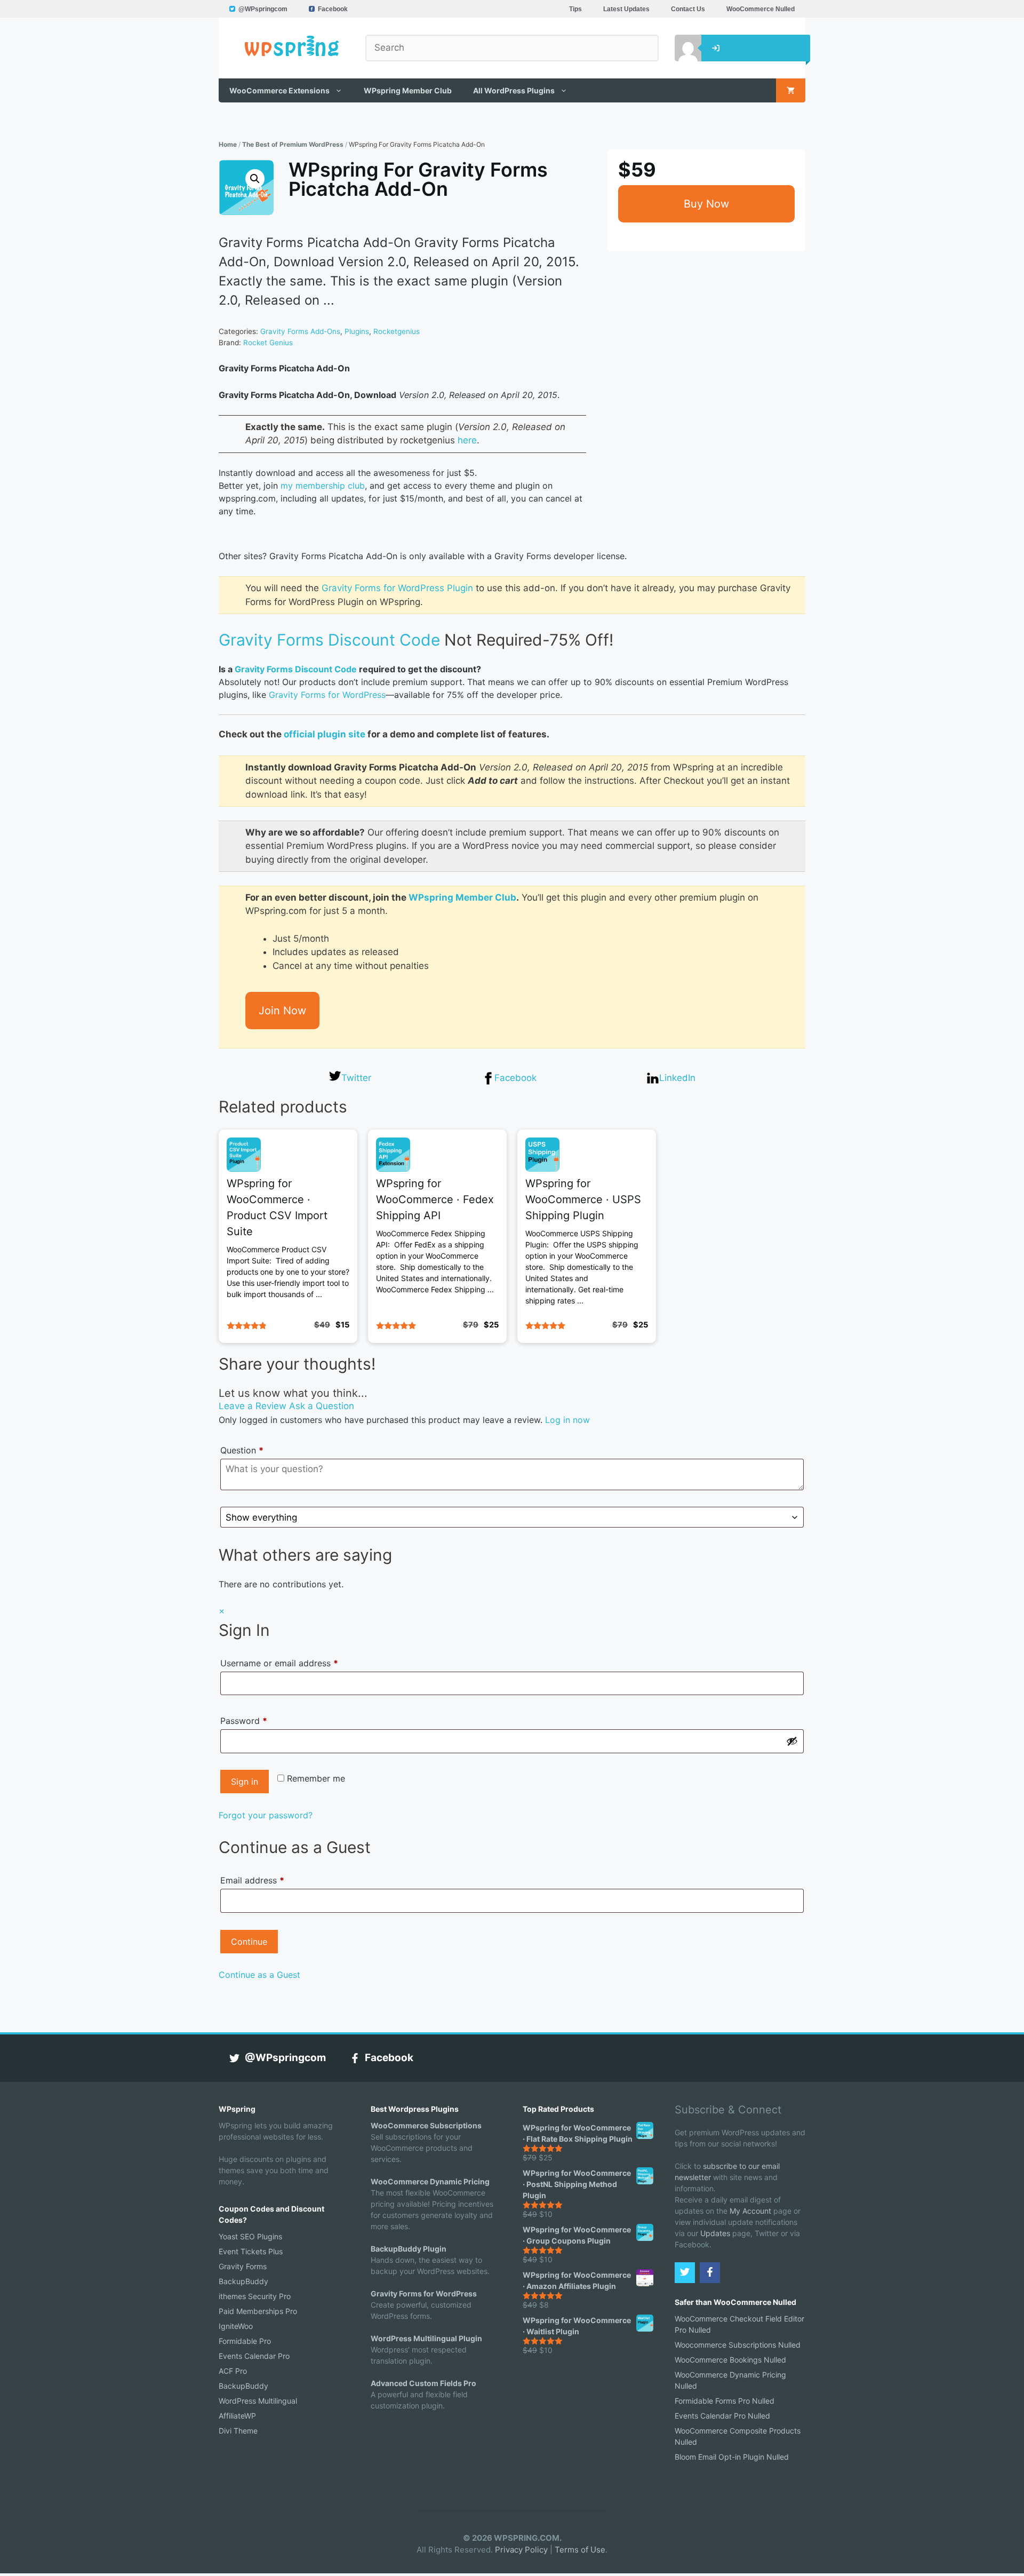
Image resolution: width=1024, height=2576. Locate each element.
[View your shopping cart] (791, 90)
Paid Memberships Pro (258, 2311)
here (467, 440)
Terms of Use (580, 2550)
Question (242, 1450)
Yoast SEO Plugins (250, 2236)
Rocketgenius (397, 331)
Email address (252, 1880)
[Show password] (792, 1741)
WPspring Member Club (408, 90)
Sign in (245, 1782)
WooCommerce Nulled (761, 9)
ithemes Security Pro (255, 2296)
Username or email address (297, 1663)
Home (228, 144)
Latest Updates (626, 9)
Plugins (357, 331)
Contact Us (688, 9)
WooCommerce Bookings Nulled (730, 2360)
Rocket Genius (268, 343)
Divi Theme (238, 2431)
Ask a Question (322, 1406)
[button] (255, 179)
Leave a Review (253, 1406)
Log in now (567, 1420)
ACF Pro (233, 2371)
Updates (715, 2233)
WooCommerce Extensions (279, 90)
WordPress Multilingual (258, 2401)
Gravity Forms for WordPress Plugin (397, 588)
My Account (750, 2211)
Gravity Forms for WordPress (327, 695)
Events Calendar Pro (254, 2356)
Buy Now (706, 204)
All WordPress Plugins (514, 90)
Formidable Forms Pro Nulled (725, 2401)
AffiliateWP (237, 2416)
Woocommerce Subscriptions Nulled (738, 2345)
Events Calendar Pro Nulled (722, 2416)
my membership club (323, 486)
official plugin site (325, 734)
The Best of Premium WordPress (293, 144)
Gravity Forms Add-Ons (300, 331)
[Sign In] (680, 48)
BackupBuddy (243, 2281)
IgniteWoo (236, 2326)
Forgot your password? (266, 1815)
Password (261, 1720)
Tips (575, 9)
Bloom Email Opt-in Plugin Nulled (732, 2457)
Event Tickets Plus (251, 2251)
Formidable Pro (245, 2341)
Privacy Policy (521, 2550)
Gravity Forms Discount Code (329, 640)
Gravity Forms (243, 2266)
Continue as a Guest (259, 1975)
